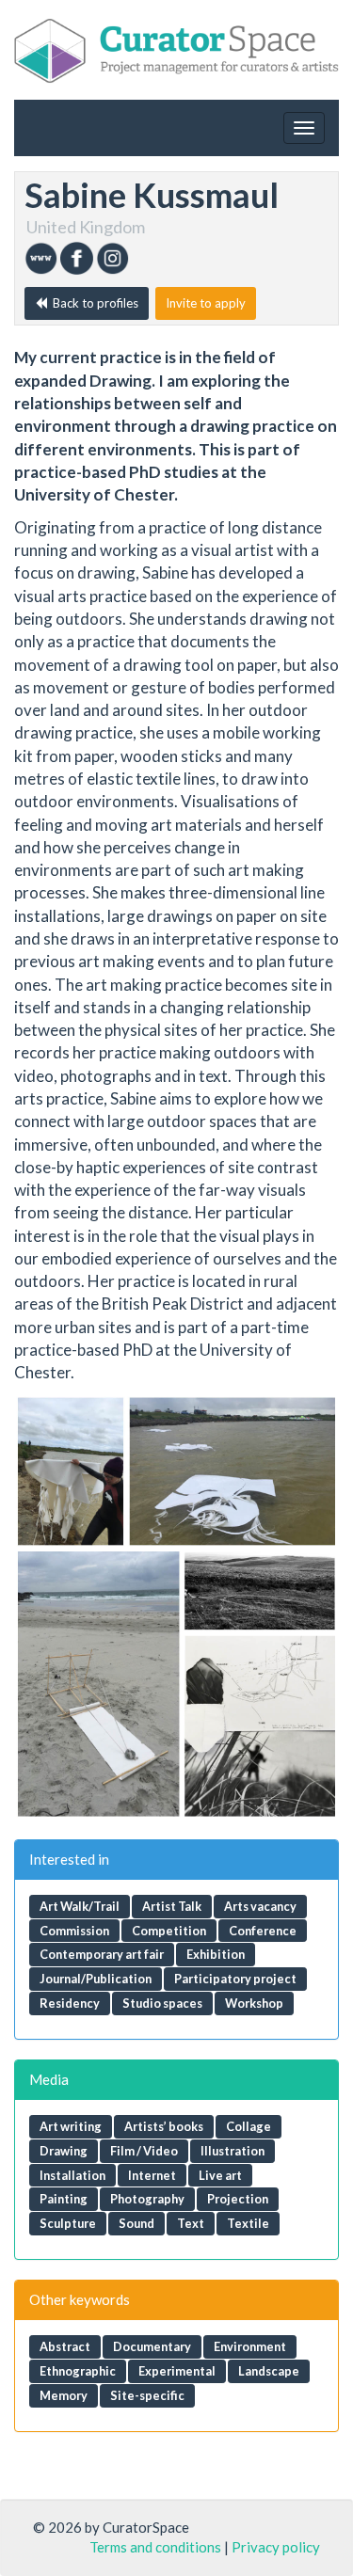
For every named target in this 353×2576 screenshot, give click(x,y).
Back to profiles (93, 303)
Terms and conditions (155, 2547)
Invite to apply (206, 303)
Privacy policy (276, 2547)
